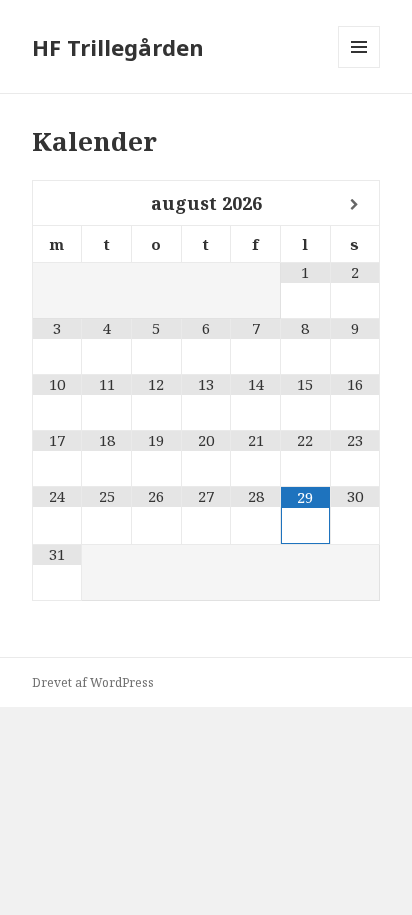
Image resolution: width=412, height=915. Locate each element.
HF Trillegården (118, 47)
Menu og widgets (359, 67)
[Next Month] (355, 204)
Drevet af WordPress (93, 682)
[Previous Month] (58, 204)
